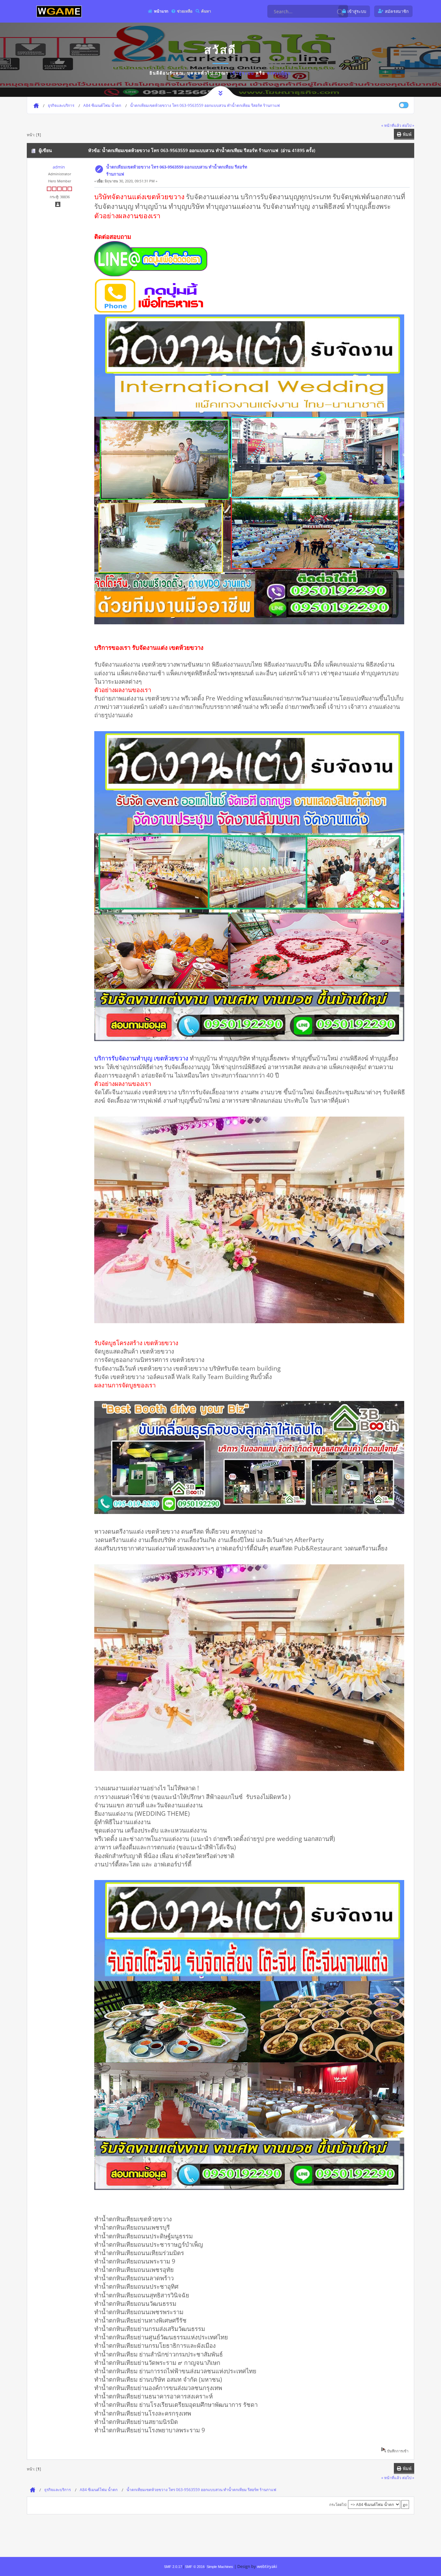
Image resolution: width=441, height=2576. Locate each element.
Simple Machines (220, 2567)
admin (59, 167)
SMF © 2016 (195, 2567)
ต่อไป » (408, 125)
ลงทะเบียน (279, 73)
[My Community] (59, 11)
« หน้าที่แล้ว (391, 125)
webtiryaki (267, 2566)
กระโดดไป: (338, 2504)
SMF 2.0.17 (173, 2567)
